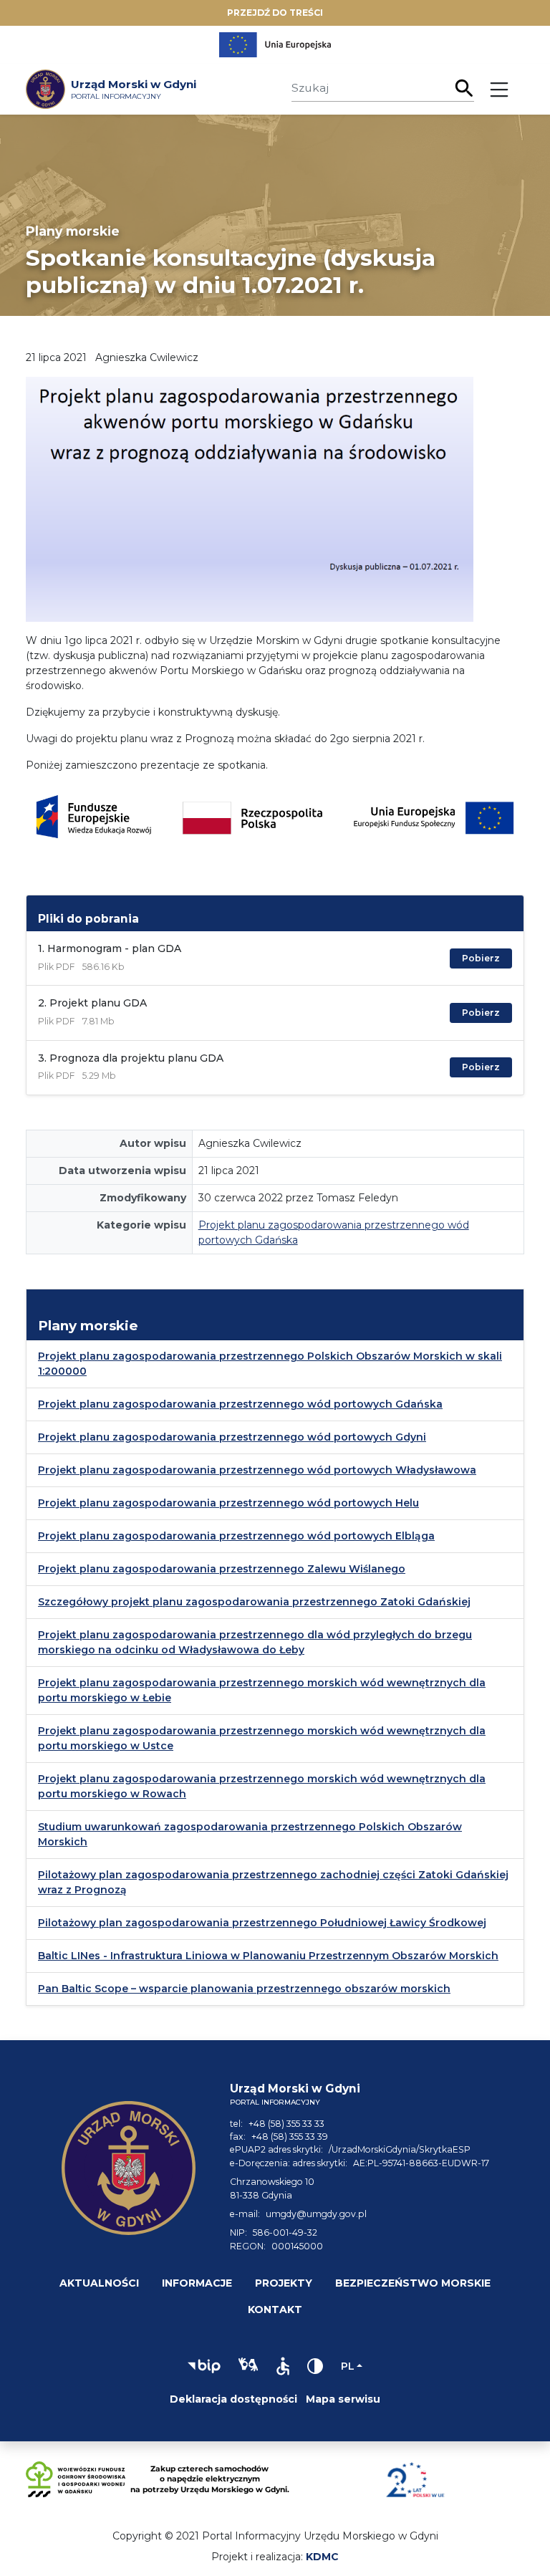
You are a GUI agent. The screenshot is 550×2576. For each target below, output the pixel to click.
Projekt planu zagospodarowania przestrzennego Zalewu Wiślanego (222, 1569)
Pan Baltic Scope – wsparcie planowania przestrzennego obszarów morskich (244, 1989)
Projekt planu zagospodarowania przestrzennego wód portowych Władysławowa (257, 1470)
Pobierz (481, 958)
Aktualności (99, 2283)
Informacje (197, 2283)
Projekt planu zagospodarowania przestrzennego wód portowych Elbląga (236, 1536)
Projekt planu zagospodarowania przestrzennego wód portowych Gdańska (240, 1404)
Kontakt (275, 2310)
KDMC (322, 2557)
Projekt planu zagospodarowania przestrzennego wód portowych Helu (228, 1503)
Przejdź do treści (275, 13)
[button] (204, 2366)
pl (348, 2366)
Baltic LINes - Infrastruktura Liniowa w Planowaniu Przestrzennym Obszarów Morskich (268, 1956)
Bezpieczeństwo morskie (413, 2283)
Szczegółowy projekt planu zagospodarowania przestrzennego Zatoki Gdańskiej (254, 1602)
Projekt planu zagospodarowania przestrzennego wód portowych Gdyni (232, 1437)
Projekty (284, 2283)
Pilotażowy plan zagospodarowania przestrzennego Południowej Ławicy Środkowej (262, 1923)
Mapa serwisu (343, 2399)
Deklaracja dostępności (233, 2399)
